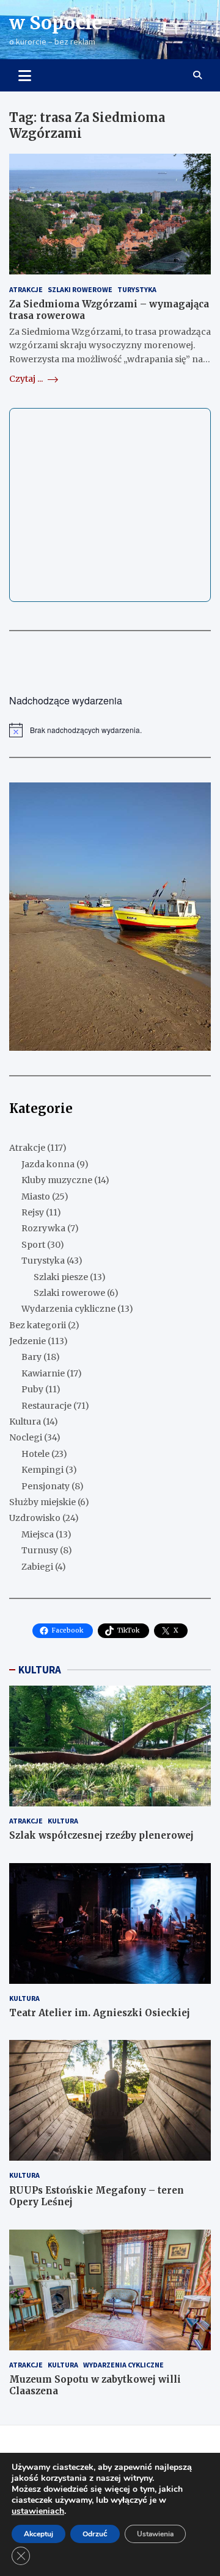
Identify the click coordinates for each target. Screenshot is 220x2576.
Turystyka (137, 289)
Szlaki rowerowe (80, 289)
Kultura (25, 1422)
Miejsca (38, 1534)
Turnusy (40, 1550)
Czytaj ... (27, 379)
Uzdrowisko (35, 1518)
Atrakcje (26, 289)
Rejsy (33, 1212)
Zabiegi (37, 1567)
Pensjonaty (46, 1486)
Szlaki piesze (61, 1277)
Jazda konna (48, 1164)
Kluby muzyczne (57, 1180)
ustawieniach (38, 2511)
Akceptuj (38, 2534)
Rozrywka (43, 1228)
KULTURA (40, 1670)
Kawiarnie (43, 1373)
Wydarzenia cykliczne (68, 1309)
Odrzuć (95, 2534)
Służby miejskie (42, 1502)
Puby (32, 1389)
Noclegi (26, 1437)
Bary (31, 1357)
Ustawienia (155, 2534)
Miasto (36, 1197)
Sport (33, 1245)
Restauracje (46, 1406)
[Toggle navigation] (25, 75)
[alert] (110, 730)
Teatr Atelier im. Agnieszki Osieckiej (100, 2013)
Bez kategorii (38, 1325)
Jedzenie (28, 1341)
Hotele (35, 1454)
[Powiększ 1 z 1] (195, 798)
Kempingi (42, 1470)
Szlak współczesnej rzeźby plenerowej (101, 1835)
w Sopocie (56, 23)
